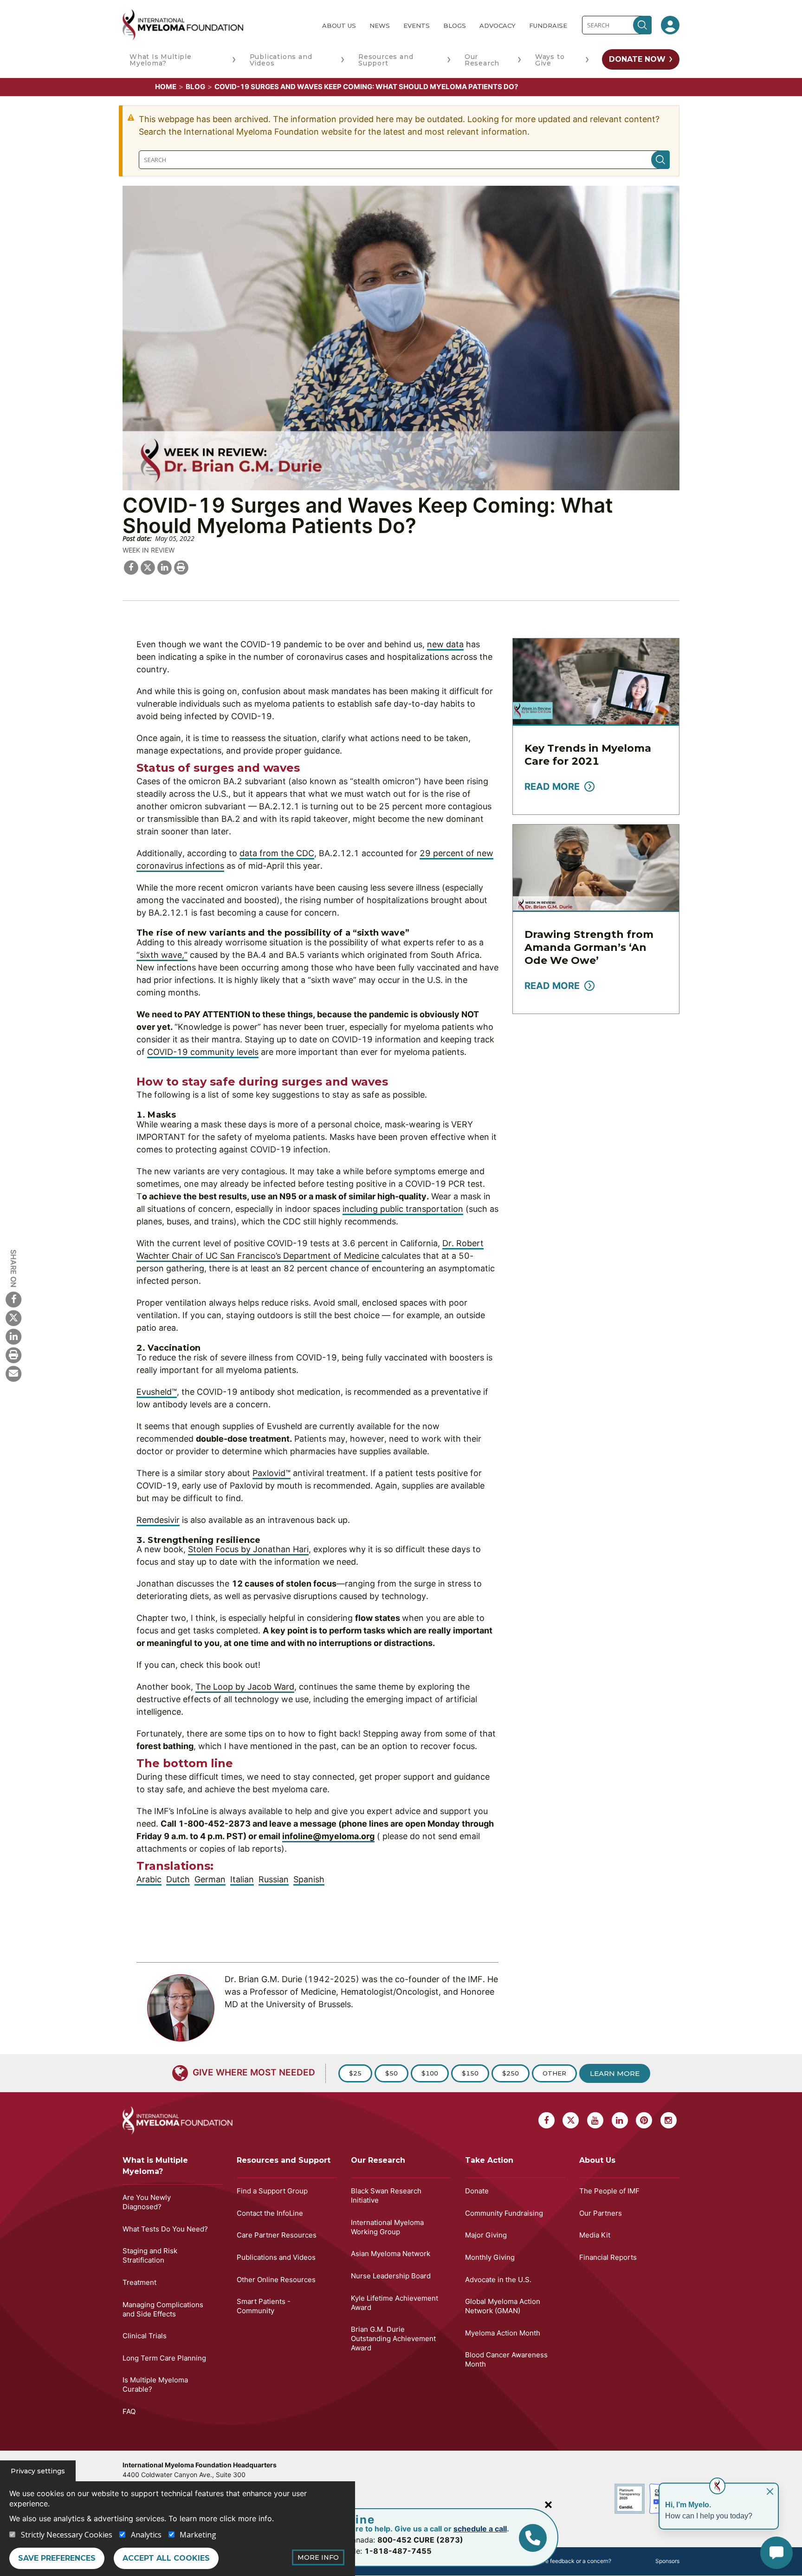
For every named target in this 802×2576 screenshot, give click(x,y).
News (380, 26)
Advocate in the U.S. (498, 2280)
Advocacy (498, 26)
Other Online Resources (276, 2280)
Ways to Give (550, 60)
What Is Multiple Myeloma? (161, 60)
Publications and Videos (281, 60)
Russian (274, 1879)
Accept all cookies (166, 2558)
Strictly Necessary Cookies (67, 2535)
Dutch (178, 1879)
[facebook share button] (131, 566)
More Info (318, 2557)
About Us (339, 26)
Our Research (482, 60)
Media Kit (595, 2235)
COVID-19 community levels (203, 1052)
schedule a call (480, 2529)
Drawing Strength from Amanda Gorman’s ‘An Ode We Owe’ (589, 947)
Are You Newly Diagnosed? (147, 2202)
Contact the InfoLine (270, 2213)
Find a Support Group (272, 2191)
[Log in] (670, 25)
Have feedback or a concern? (573, 2561)
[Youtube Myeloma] (595, 2120)
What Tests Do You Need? (165, 2229)
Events (417, 26)
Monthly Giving (490, 2257)
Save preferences (57, 2558)
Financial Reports (608, 2257)
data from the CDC (277, 853)
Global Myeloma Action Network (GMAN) (503, 2306)
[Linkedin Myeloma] (13, 1336)
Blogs (455, 26)
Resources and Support (386, 60)
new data (445, 644)
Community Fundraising (504, 2213)
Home (166, 87)
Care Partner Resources (277, 2235)
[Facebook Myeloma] (13, 1299)
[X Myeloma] (13, 1318)
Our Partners (601, 2213)
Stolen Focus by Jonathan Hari (248, 1549)
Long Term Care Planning (164, 2358)
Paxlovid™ (272, 1473)
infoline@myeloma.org (328, 1836)
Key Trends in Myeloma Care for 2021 (588, 755)
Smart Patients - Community (264, 2306)
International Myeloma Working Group (387, 2227)
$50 (391, 2073)
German (210, 1879)
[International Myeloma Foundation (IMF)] (215, 25)
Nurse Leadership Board (391, 2276)
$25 (355, 2073)
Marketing (198, 2535)
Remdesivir (158, 1520)
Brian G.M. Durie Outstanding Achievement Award (393, 2339)
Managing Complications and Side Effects (163, 2309)
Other (554, 2073)
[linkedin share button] (164, 566)
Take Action (489, 2160)
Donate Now (637, 59)
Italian (242, 1879)
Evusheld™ (157, 1392)
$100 (430, 2073)
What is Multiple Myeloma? (155, 2166)
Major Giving (486, 2235)
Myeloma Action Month (503, 2333)
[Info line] (533, 2538)
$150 (470, 2073)
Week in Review (149, 550)
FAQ (129, 2411)
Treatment (139, 2282)
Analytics (146, 2535)
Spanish (309, 1879)
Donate (477, 2191)
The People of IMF (609, 2191)
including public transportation (403, 1209)
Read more (552, 787)
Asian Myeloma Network (391, 2254)
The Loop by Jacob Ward (245, 1687)
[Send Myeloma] (13, 1373)
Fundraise (548, 26)
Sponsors (667, 2561)
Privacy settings (38, 2471)
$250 (511, 2073)
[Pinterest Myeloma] (644, 2120)
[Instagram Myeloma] (669, 2120)
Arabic (149, 1879)
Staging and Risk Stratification (150, 2255)
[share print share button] (181, 566)
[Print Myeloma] (13, 1355)
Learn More (615, 2073)
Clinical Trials (145, 2336)
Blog (195, 87)
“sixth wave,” (162, 955)
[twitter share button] (148, 566)
